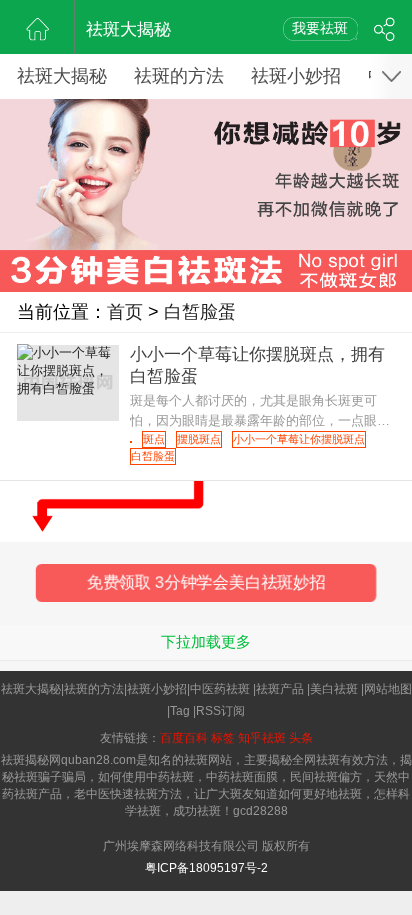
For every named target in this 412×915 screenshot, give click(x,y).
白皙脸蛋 (200, 312)
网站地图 (388, 689)
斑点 (154, 439)
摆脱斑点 (199, 439)
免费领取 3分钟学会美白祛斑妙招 (206, 582)
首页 (125, 312)
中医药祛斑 (220, 689)
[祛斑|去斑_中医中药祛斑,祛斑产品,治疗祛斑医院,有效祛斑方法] (37, 27)
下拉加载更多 (206, 641)
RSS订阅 (220, 711)
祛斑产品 (280, 689)
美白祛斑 (334, 689)
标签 (223, 738)
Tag (180, 711)
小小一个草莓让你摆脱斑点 (299, 439)
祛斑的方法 (179, 76)
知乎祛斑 (262, 738)
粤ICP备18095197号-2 (206, 868)
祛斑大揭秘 (128, 29)
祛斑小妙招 (296, 76)
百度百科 (184, 738)
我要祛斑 (320, 28)
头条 (301, 738)
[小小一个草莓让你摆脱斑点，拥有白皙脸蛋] (131, 442)
